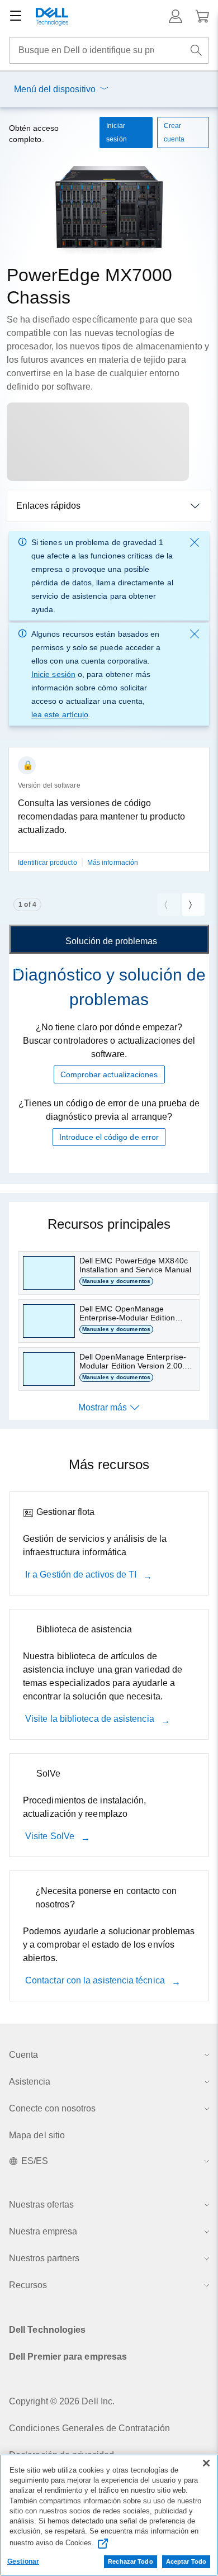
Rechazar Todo (130, 2561)
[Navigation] (16, 16)
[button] (176, 16)
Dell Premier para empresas (68, 2357)
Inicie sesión (53, 674)
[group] (109, 816)
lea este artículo (60, 714)
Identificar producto (48, 863)
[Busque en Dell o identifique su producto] (196, 50)
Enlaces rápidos (48, 506)
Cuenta (23, 2055)
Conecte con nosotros (52, 2108)
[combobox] (109, 50)
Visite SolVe (51, 1836)
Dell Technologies (47, 2330)
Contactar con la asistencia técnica (96, 1980)
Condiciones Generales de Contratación (89, 2428)
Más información (113, 863)
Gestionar (23, 2561)
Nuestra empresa (43, 2231)
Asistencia (30, 2082)
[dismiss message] (195, 542)
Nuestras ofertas (41, 2205)
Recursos (28, 2285)
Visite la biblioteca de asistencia (91, 1719)
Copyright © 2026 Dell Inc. (62, 2401)
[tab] (109, 939)
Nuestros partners (44, 2258)
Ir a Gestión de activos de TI (82, 1575)
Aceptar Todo (186, 2561)
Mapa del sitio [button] (37, 2135)
